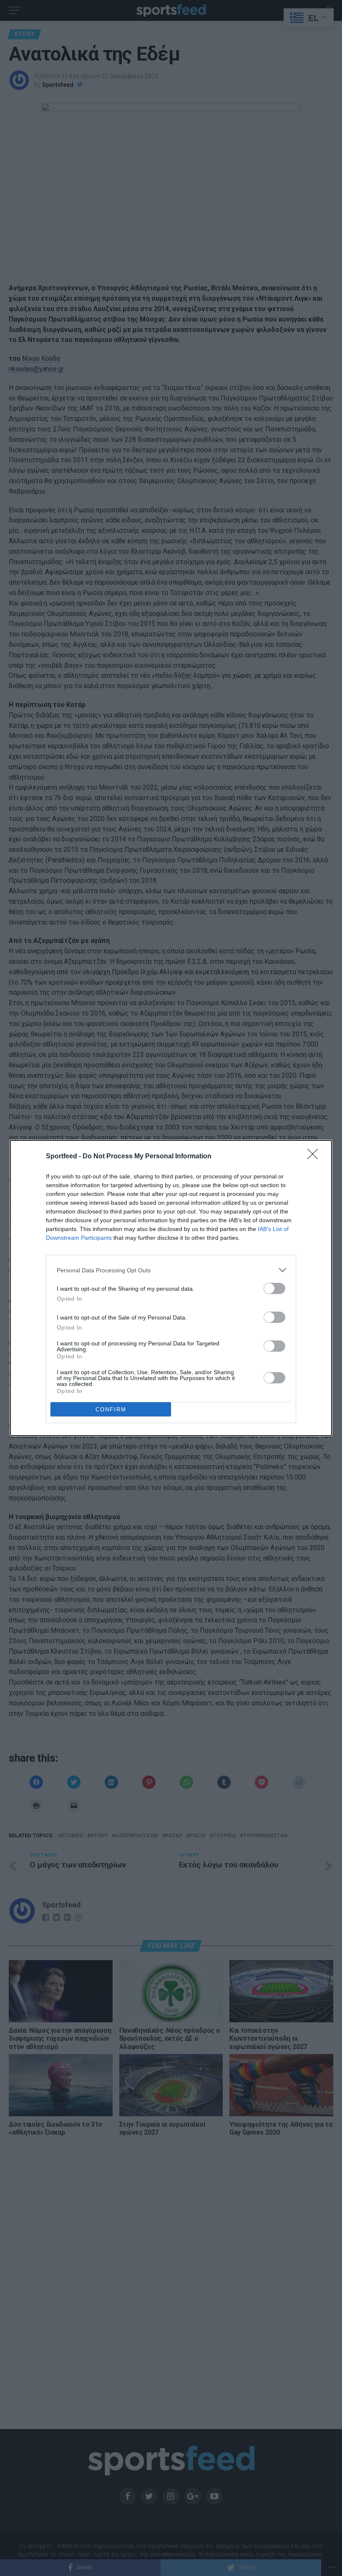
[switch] (274, 1288)
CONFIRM (111, 1410)
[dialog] (171, 1288)
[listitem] (171, 1270)
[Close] (315, 1157)
